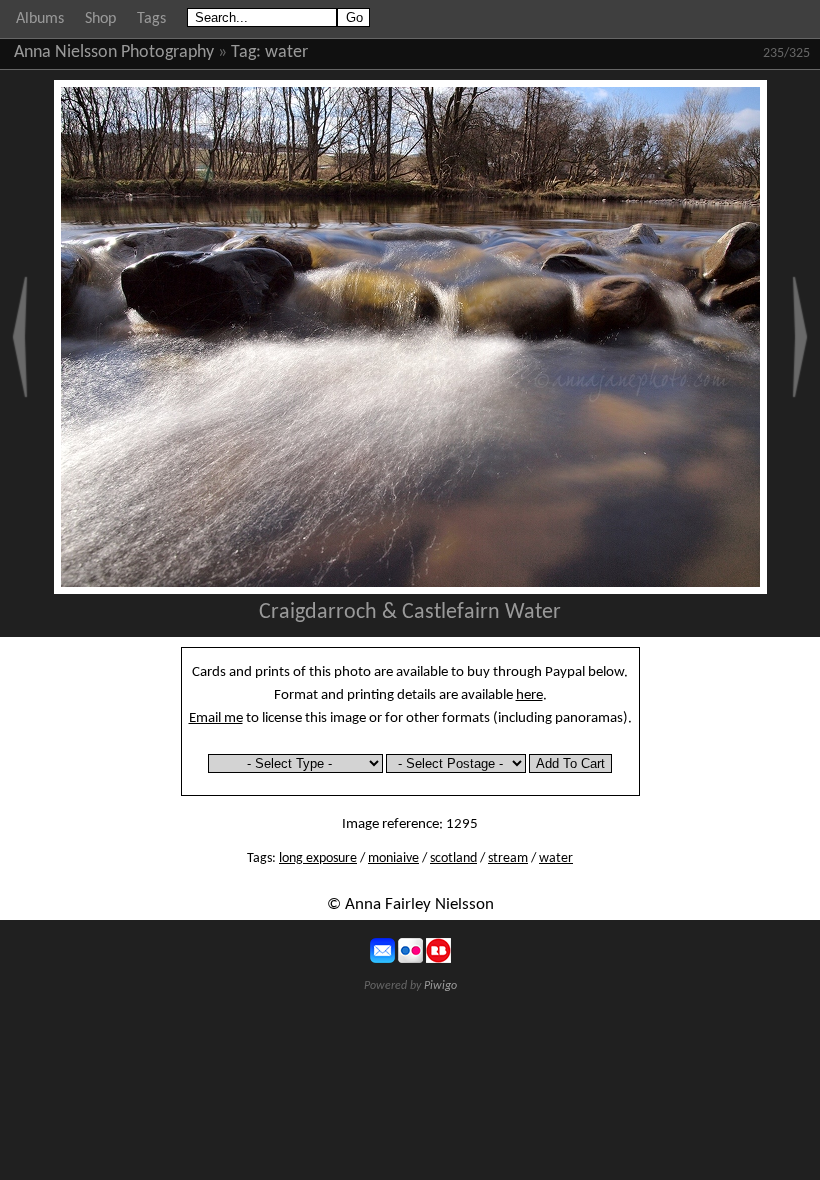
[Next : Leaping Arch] (800, 337)
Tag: (246, 52)
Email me (216, 718)
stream (508, 858)
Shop (100, 19)
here (529, 695)
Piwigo (440, 986)
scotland (453, 858)
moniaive (393, 858)
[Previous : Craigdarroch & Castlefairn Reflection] (20, 337)
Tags (151, 19)
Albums (40, 19)
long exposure (318, 858)
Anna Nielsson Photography (114, 52)
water (286, 52)
